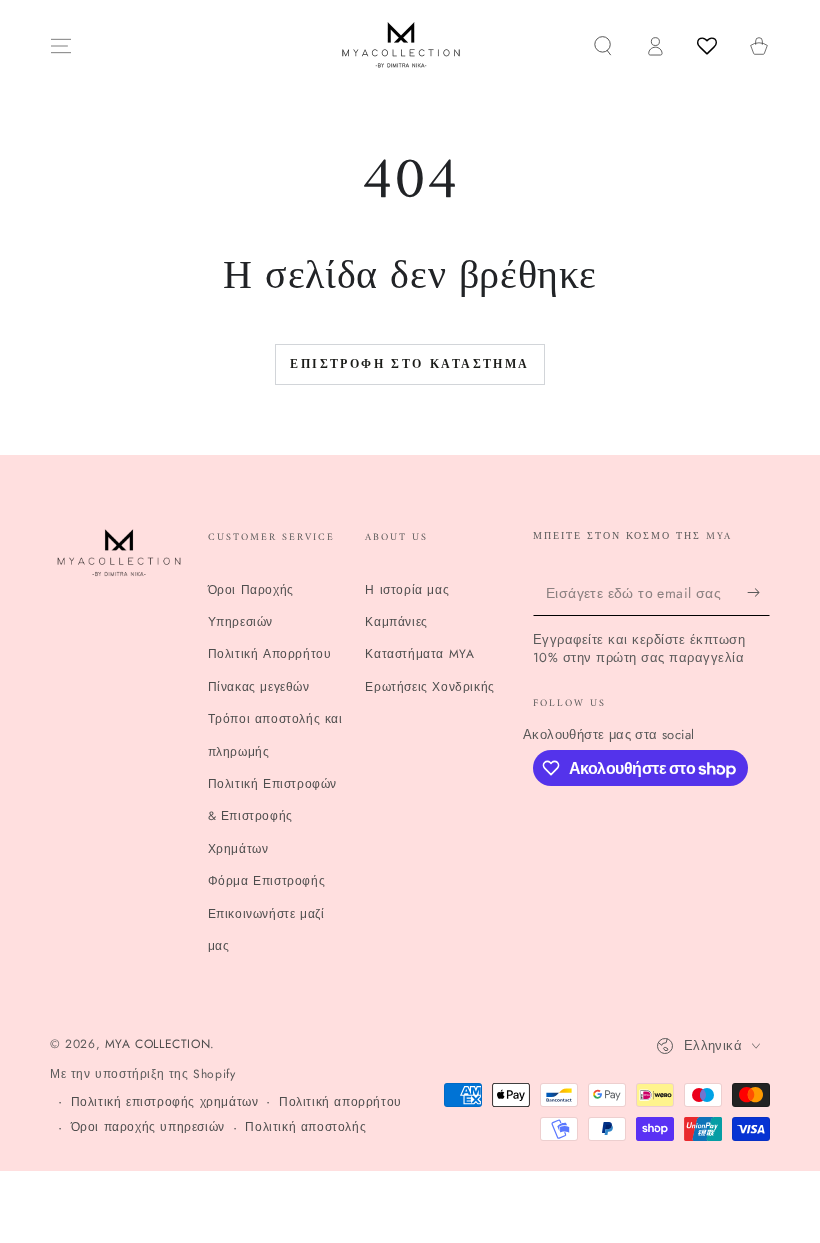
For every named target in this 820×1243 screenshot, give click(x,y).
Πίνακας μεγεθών (259, 687)
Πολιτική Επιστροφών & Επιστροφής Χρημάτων (272, 816)
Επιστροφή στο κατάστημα (409, 365)
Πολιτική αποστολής (305, 1127)
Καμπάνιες (396, 622)
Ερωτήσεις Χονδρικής (429, 687)
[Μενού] (61, 46)
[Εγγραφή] (758, 593)
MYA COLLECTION (157, 1044)
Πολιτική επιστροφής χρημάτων (165, 1102)
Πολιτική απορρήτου (340, 1102)
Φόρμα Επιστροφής (267, 881)
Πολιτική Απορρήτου (270, 654)
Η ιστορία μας (407, 590)
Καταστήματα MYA (419, 654)
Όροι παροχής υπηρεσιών (148, 1127)
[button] (603, 46)
